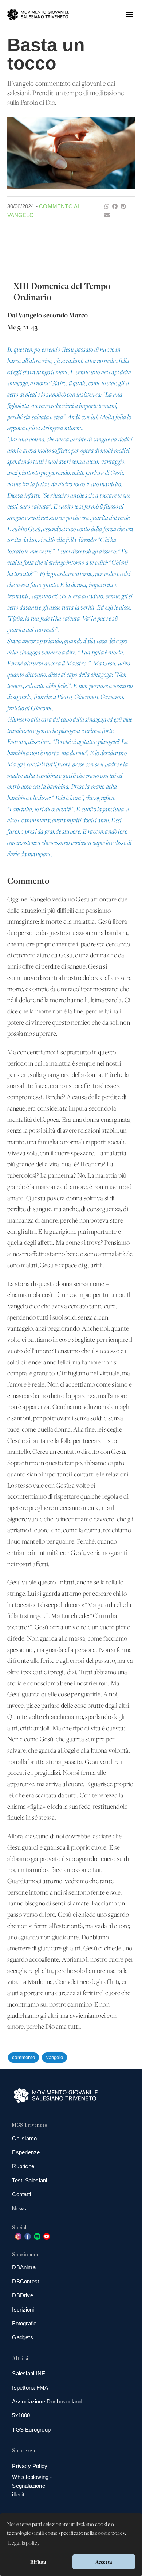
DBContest (25, 2281)
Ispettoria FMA (30, 2388)
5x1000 (21, 2415)
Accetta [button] (104, 2562)
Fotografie (24, 2323)
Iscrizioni (23, 2309)
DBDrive (22, 2295)
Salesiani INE (29, 2373)
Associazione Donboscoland (47, 2401)
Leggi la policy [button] (24, 2543)
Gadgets (22, 2337)
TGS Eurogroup (31, 2430)
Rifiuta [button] (38, 2562)
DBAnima (24, 2267)
